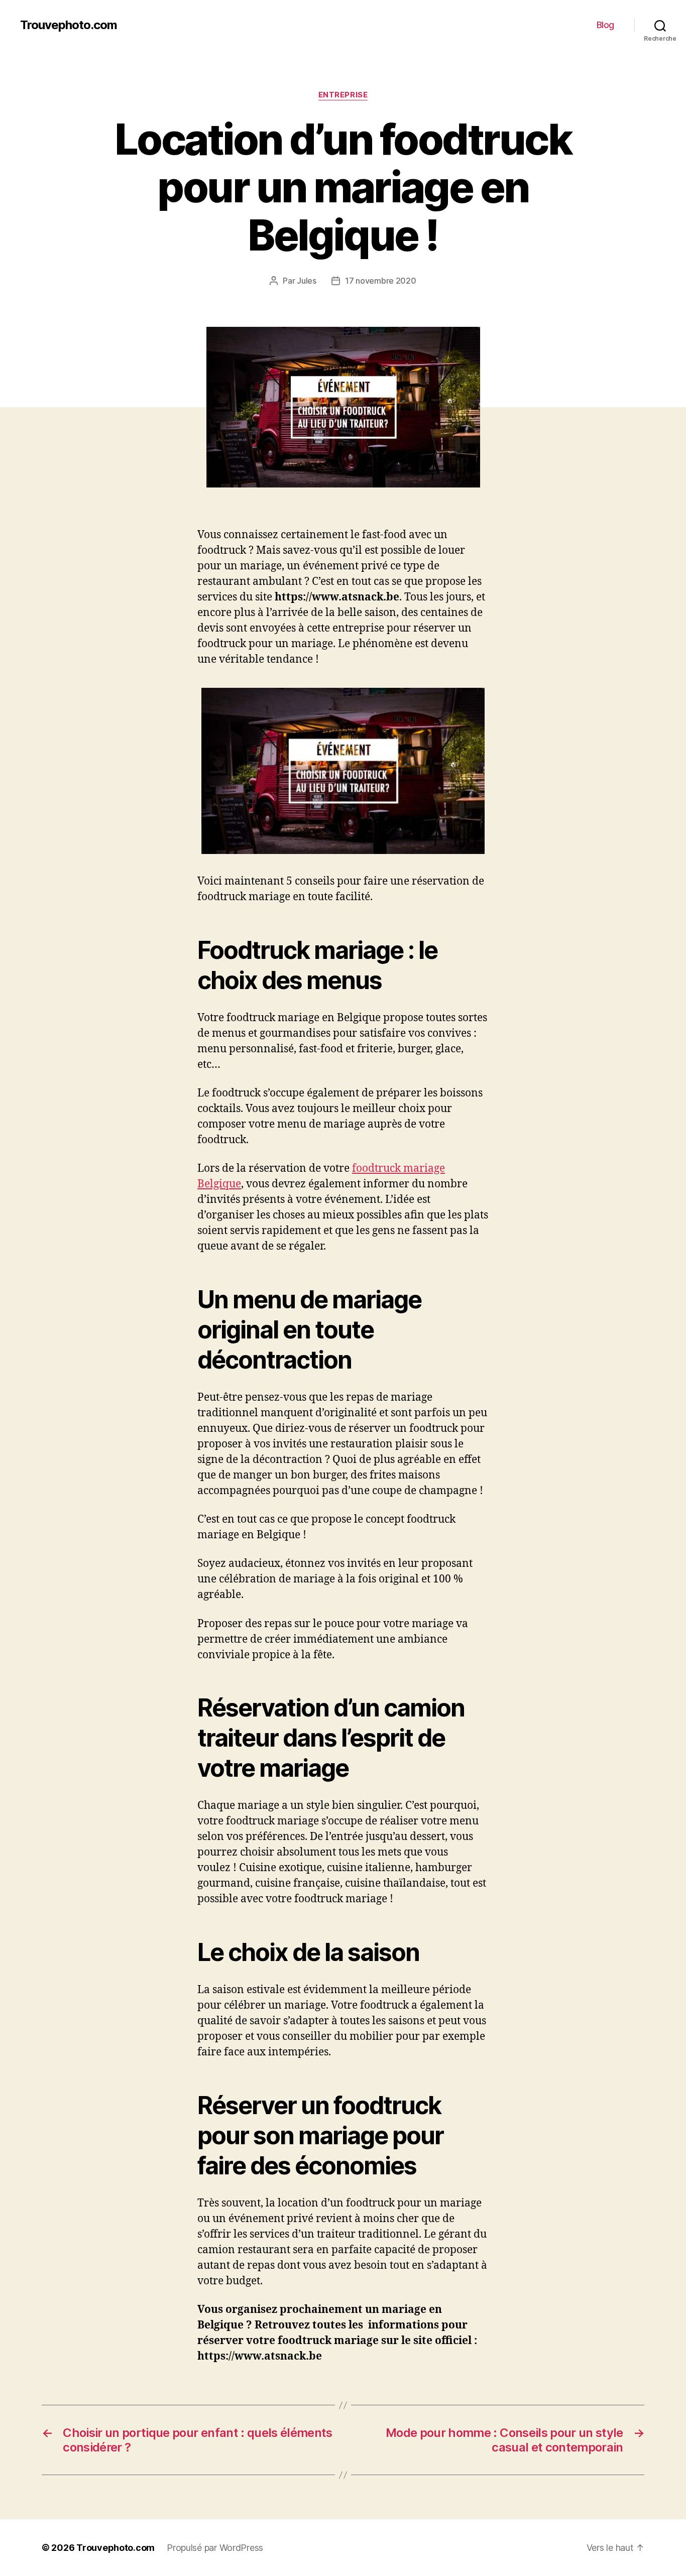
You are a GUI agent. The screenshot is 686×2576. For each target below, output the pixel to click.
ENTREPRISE (343, 95)
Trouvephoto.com (69, 25)
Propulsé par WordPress (215, 2548)
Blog (605, 25)
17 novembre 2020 (381, 281)
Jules (307, 281)
